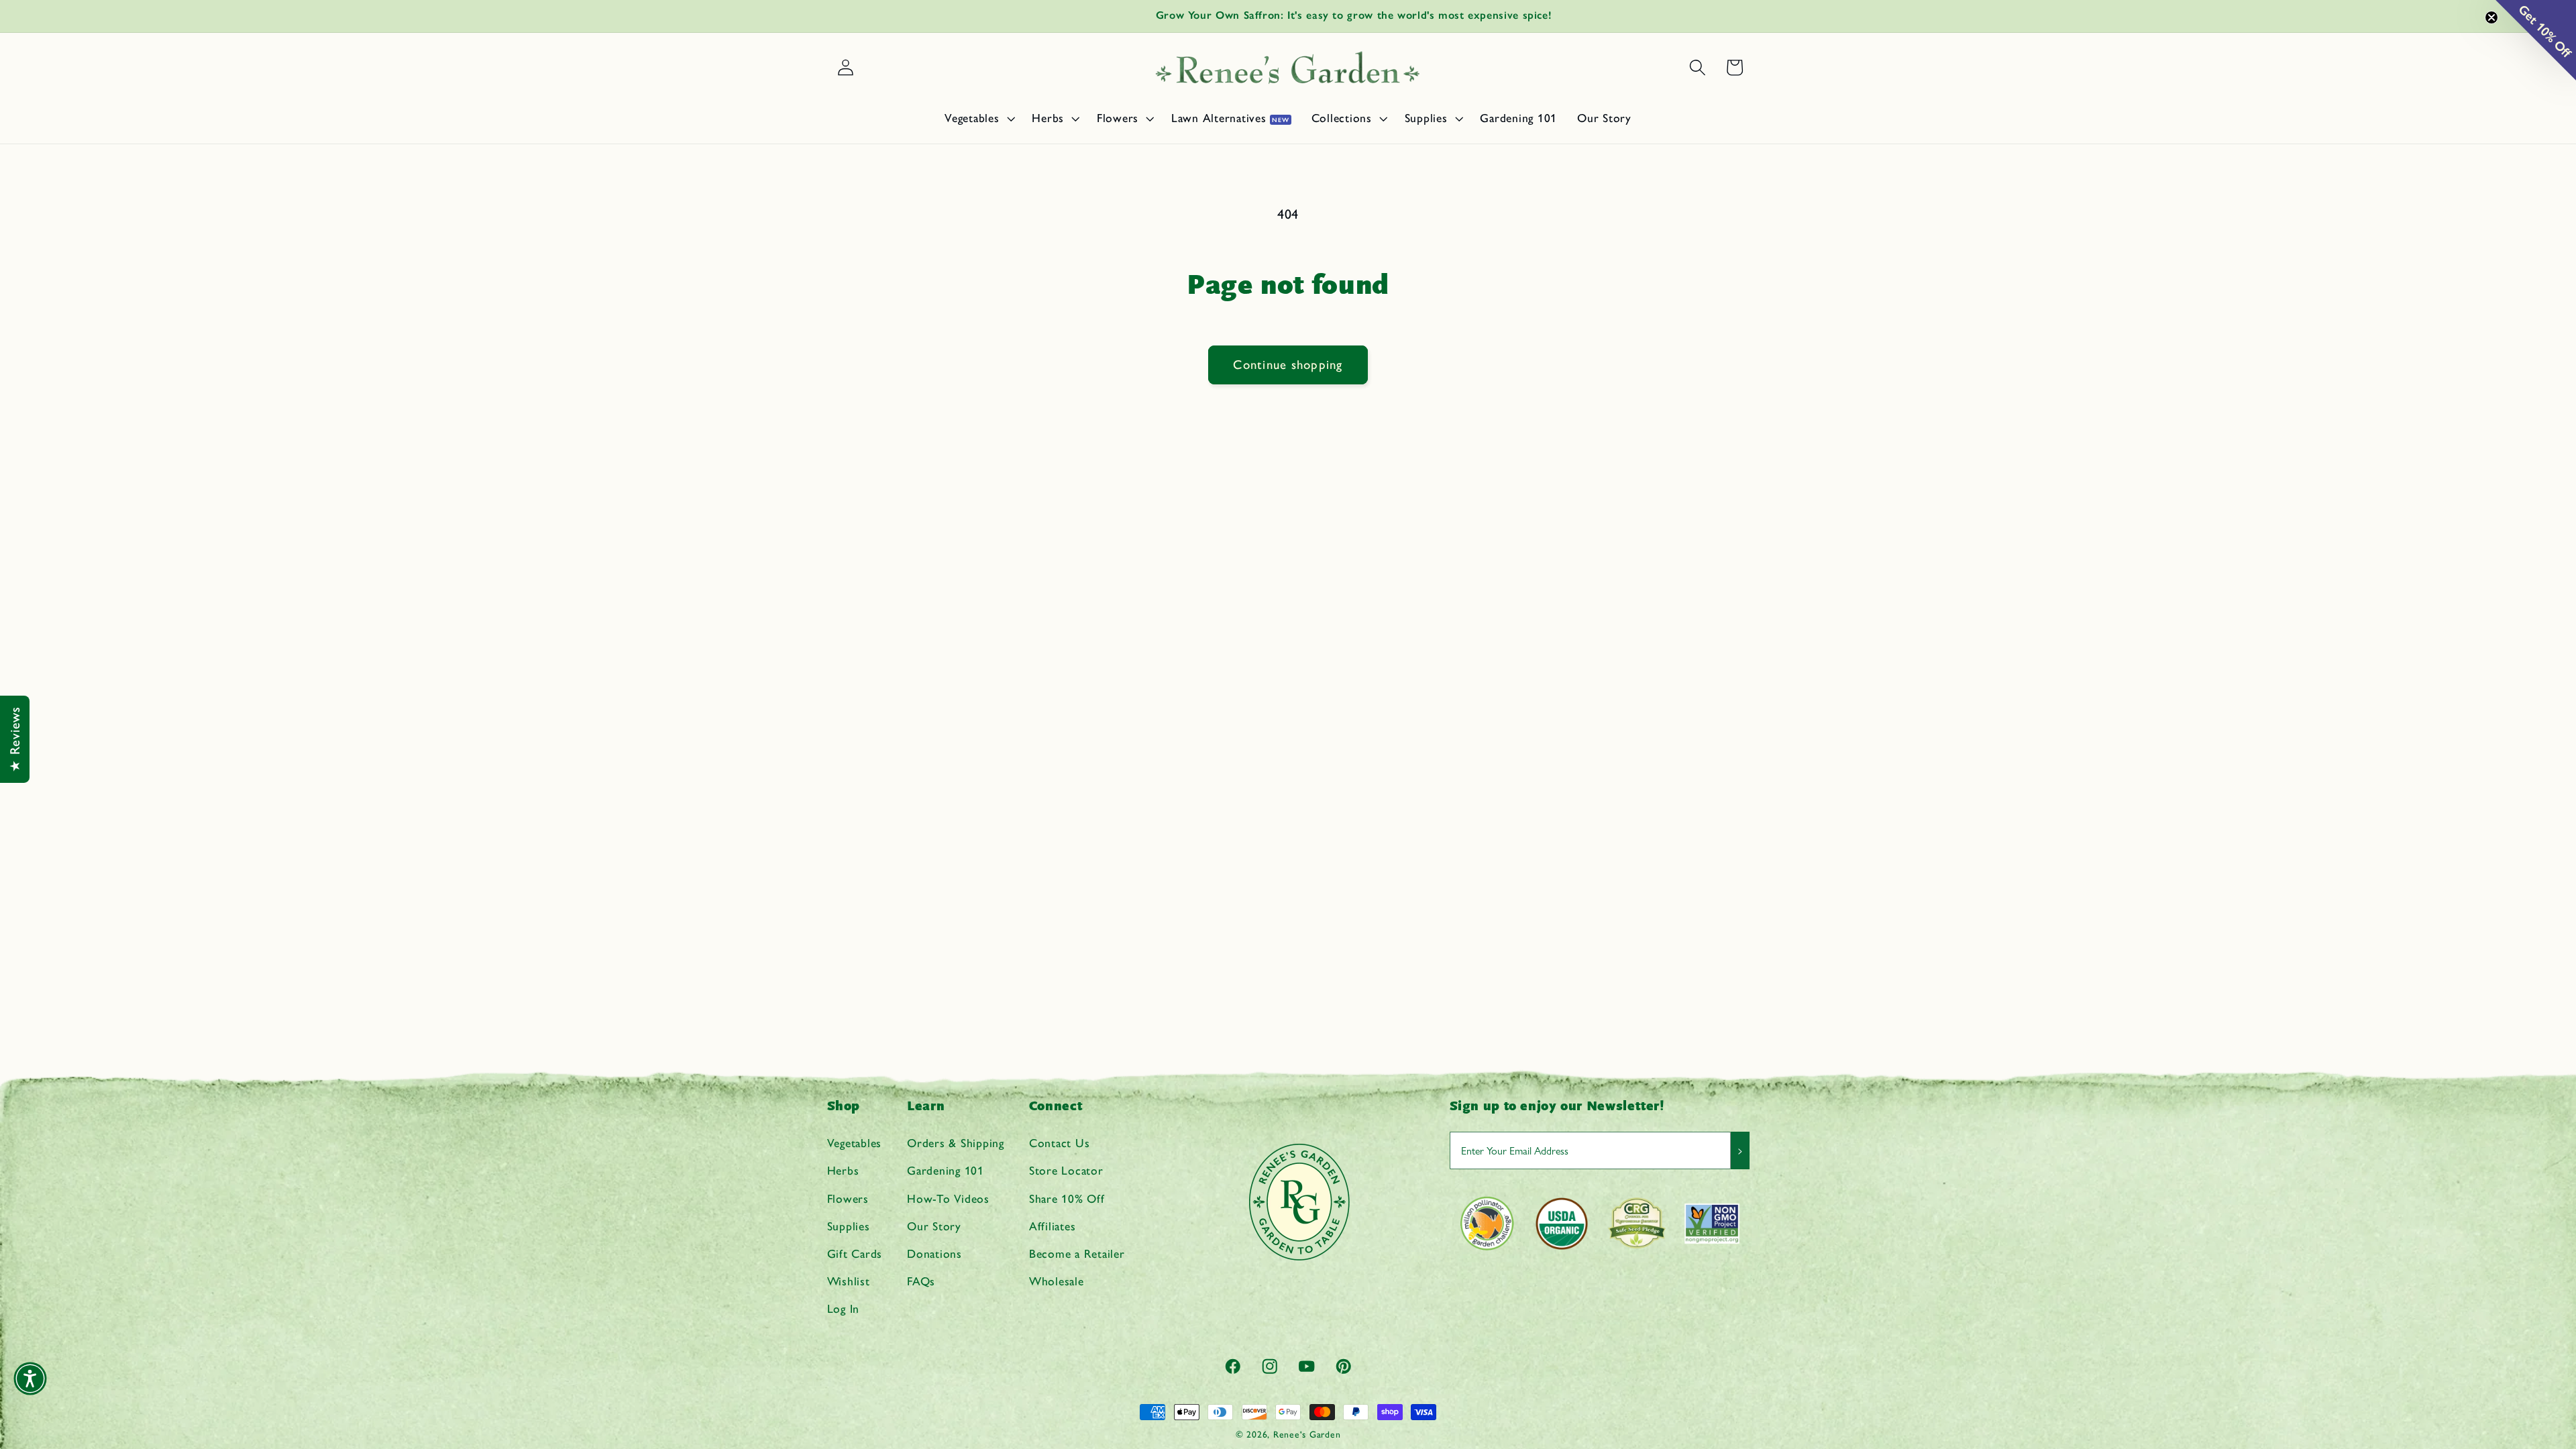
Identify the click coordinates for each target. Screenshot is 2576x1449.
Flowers (848, 1198)
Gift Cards (855, 1253)
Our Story (934, 1226)
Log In (844, 1308)
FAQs (921, 1281)
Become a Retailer (1077, 1253)
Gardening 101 (946, 1170)
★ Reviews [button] (15, 739)
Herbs (843, 1170)
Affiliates (1053, 1226)
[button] (978, 118)
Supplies (849, 1226)
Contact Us (1060, 1143)
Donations (934, 1253)
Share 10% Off (1067, 1198)
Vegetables (855, 1143)
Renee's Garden (1307, 1434)
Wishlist (849, 1281)
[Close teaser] (2491, 17)
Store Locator (1066, 1170)
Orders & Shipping (956, 1143)
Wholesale (1057, 1281)
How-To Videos (948, 1198)
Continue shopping (1288, 365)
